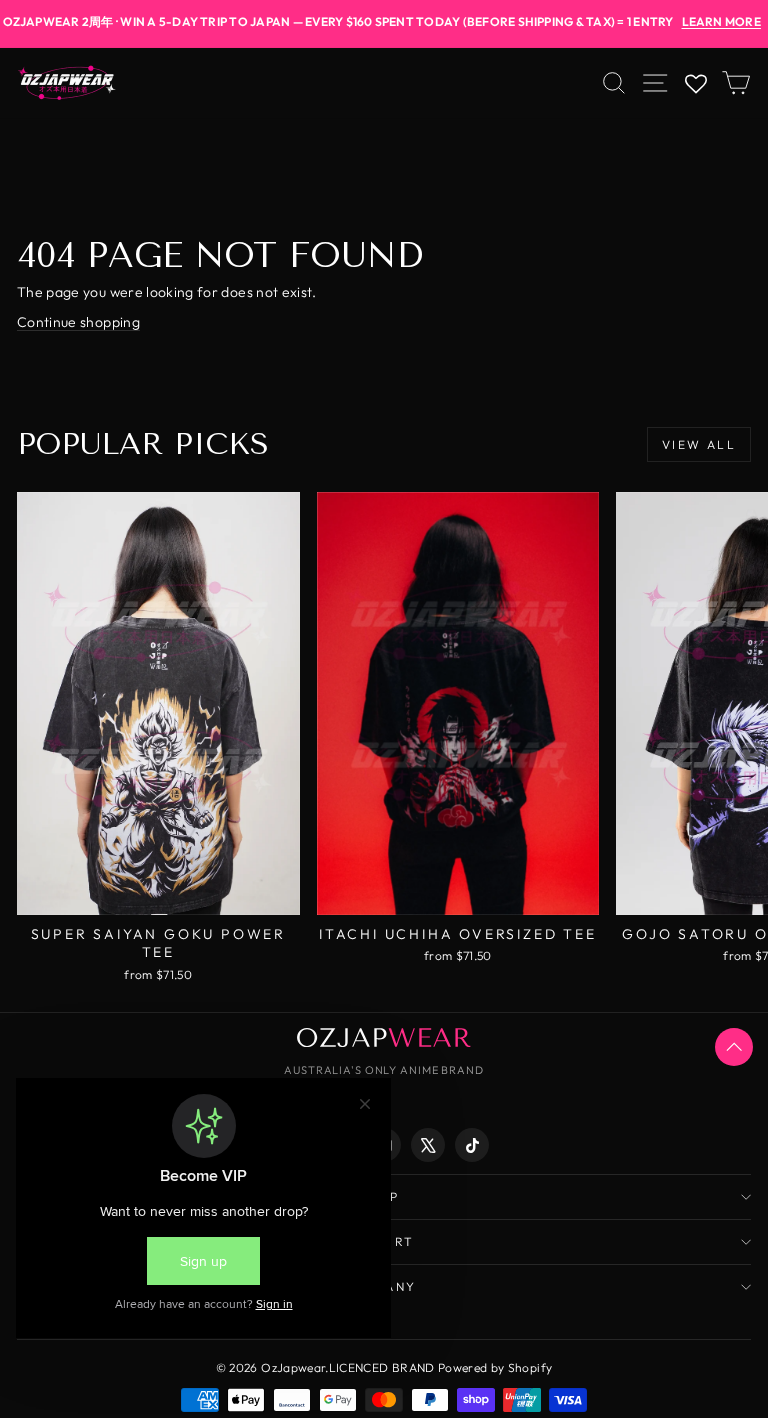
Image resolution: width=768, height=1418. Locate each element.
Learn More (721, 21)
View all (699, 444)
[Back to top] (734, 1047)
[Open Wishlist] (695, 83)
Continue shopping (78, 322)
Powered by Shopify (495, 1367)
